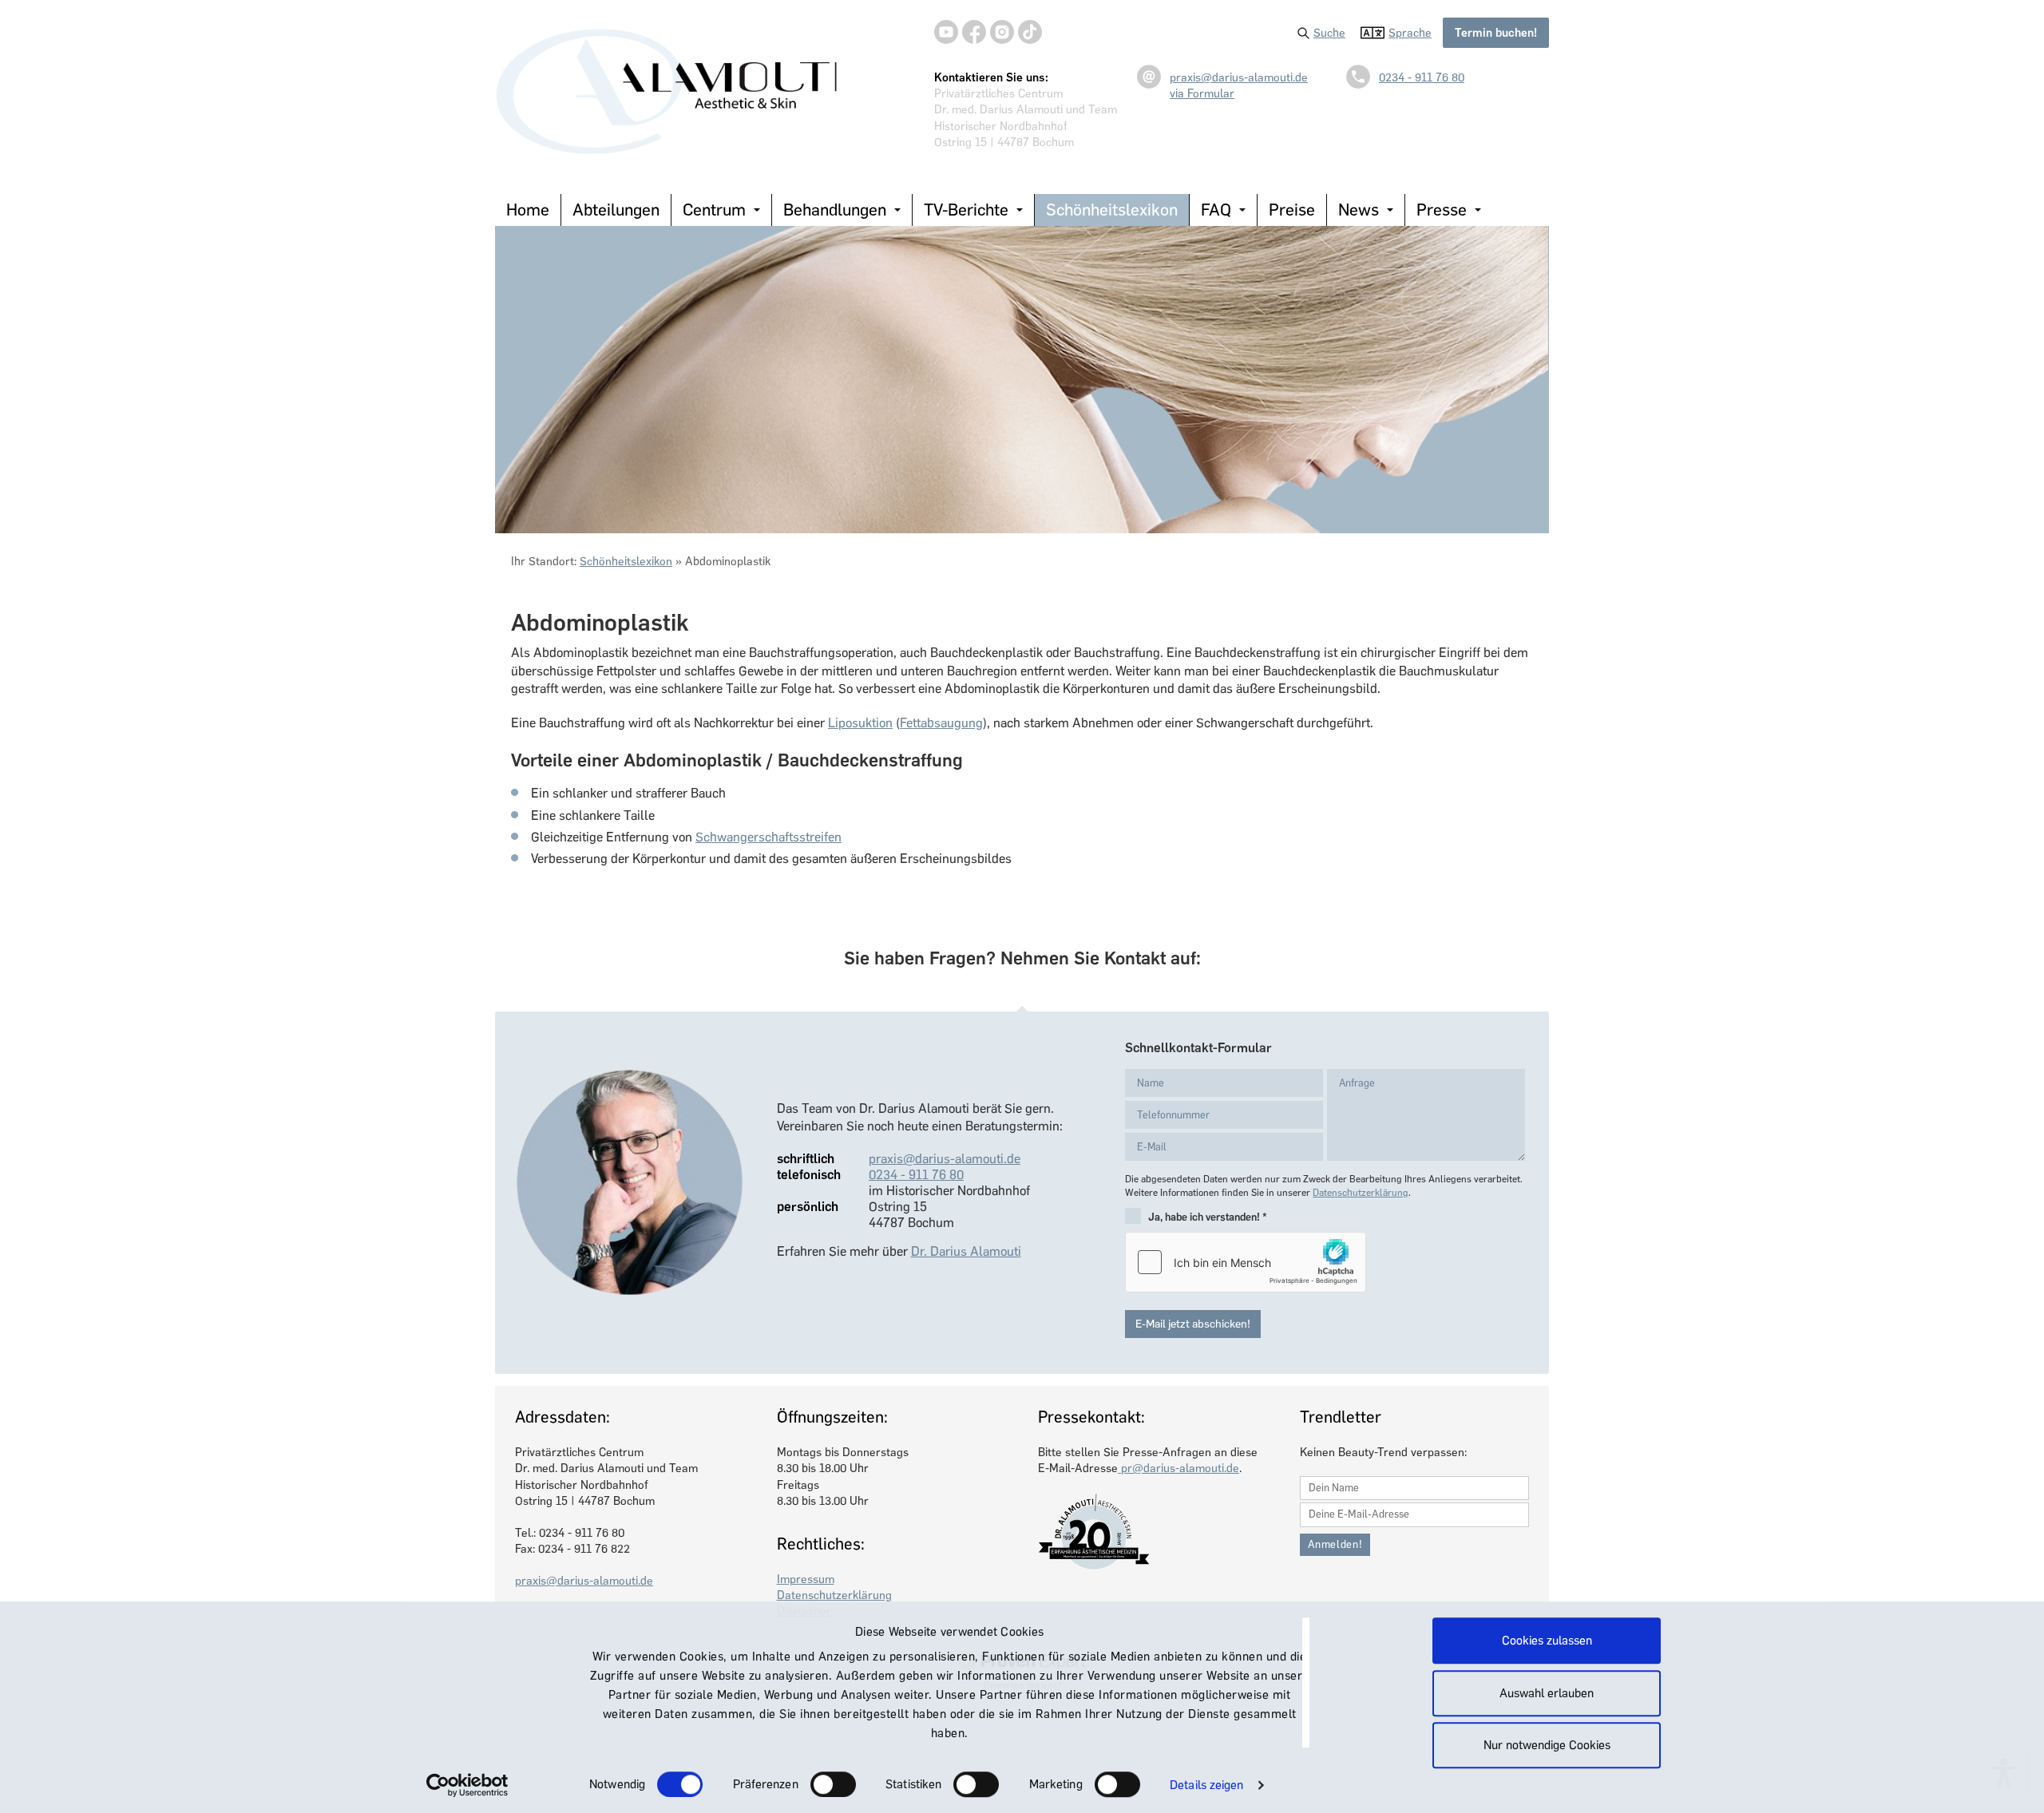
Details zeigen (1206, 1785)
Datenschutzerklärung (1361, 1193)
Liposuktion (860, 723)
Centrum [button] (714, 210)
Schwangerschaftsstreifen (768, 837)
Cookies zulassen (1547, 1641)
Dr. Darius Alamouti (966, 1251)
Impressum (806, 1579)
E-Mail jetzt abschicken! (1193, 1324)
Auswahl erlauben (1547, 1693)
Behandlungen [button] (835, 210)
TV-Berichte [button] (966, 210)
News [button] (1359, 210)
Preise (1292, 210)
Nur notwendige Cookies (1547, 1745)
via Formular (1202, 93)
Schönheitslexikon (1112, 210)
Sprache (1410, 33)
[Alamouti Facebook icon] (974, 32)
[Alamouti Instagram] (1002, 32)
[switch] (833, 1784)
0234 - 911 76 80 (1422, 77)
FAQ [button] (1216, 210)
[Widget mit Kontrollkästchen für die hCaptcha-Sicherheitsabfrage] (1246, 1262)
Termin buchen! (1496, 33)
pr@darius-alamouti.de (1178, 1468)
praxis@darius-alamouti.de (1239, 77)
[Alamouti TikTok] (1030, 32)
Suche (1329, 33)
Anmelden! (1335, 1544)
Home (528, 210)
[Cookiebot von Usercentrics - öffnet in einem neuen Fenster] (467, 1785)
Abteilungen (616, 210)
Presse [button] (1442, 210)
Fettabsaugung (941, 723)
